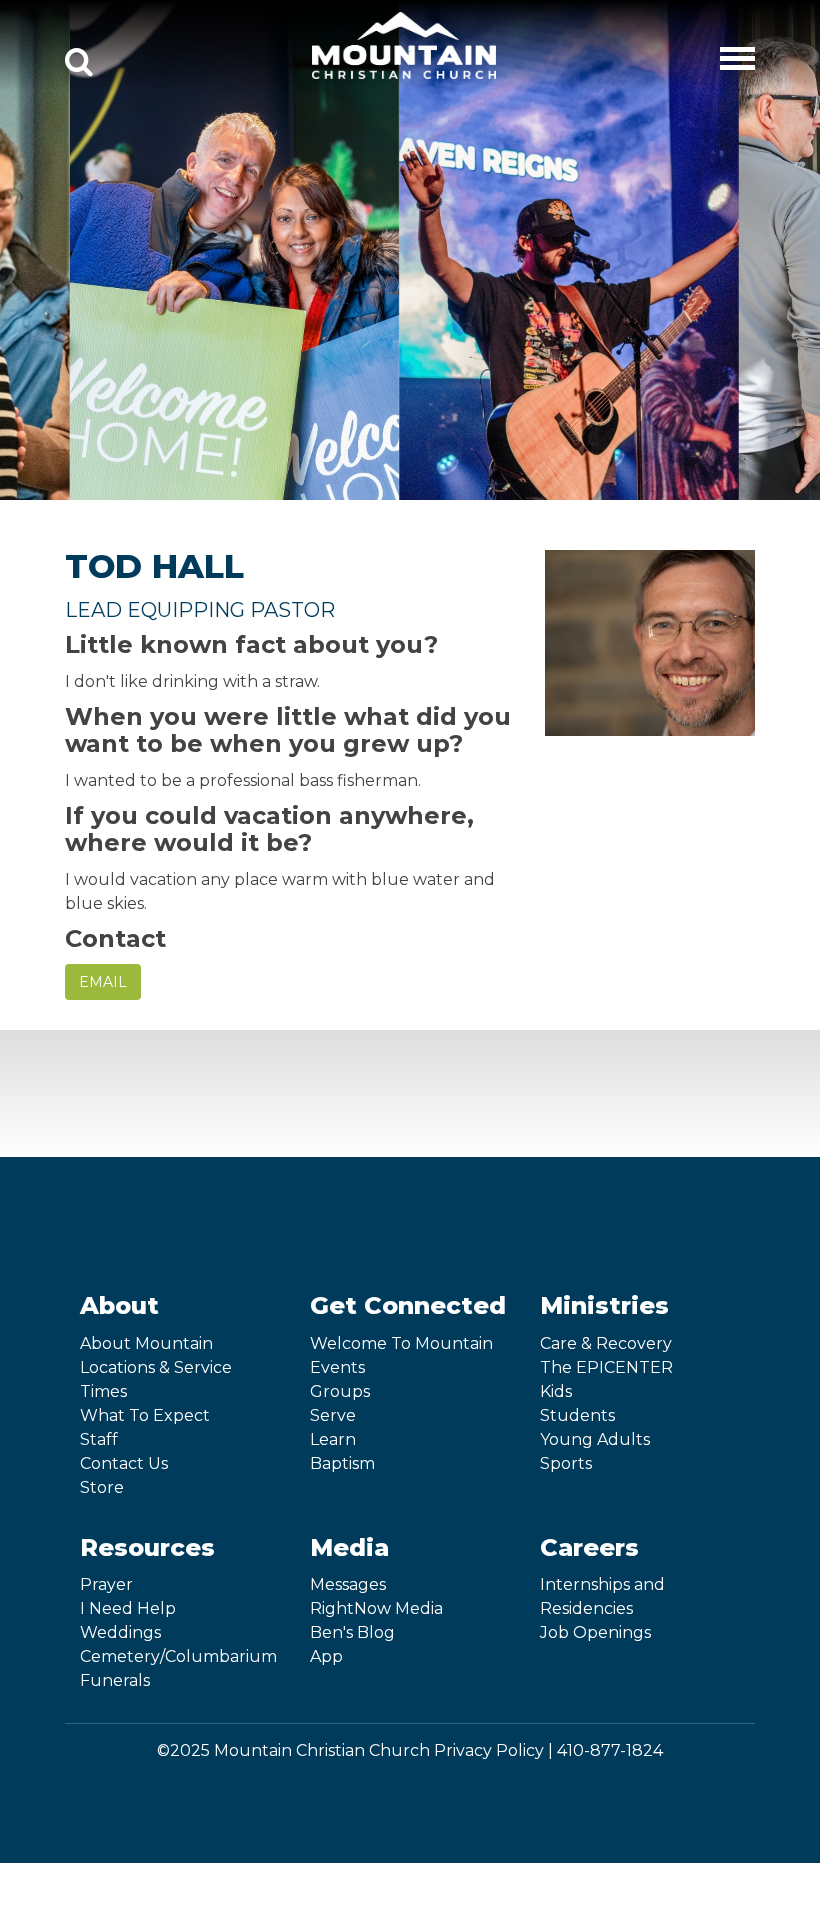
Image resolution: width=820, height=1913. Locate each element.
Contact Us (124, 1463)
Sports (566, 1463)
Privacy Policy (489, 1750)
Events (337, 1367)
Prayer (106, 1584)
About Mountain (146, 1343)
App (326, 1656)
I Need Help (128, 1608)
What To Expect (145, 1415)
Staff (99, 1439)
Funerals (115, 1680)
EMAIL (103, 982)
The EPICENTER (606, 1367)
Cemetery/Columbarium (178, 1656)
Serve (333, 1415)
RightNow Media (376, 1608)
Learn (333, 1439)
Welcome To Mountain (401, 1343)
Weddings (120, 1632)
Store (102, 1487)
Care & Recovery (606, 1343)
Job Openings (595, 1632)
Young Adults (595, 1439)
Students (577, 1415)
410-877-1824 (610, 1750)
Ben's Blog (352, 1632)
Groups (340, 1391)
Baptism (342, 1463)
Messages (348, 1584)
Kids (556, 1391)
